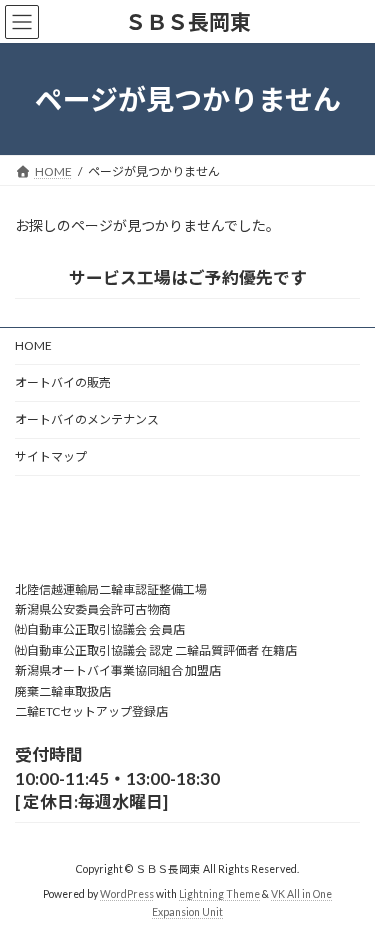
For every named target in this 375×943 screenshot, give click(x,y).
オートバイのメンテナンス (87, 419)
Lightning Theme (219, 894)
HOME (33, 345)
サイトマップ (51, 456)
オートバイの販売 (63, 382)
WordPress (127, 894)
